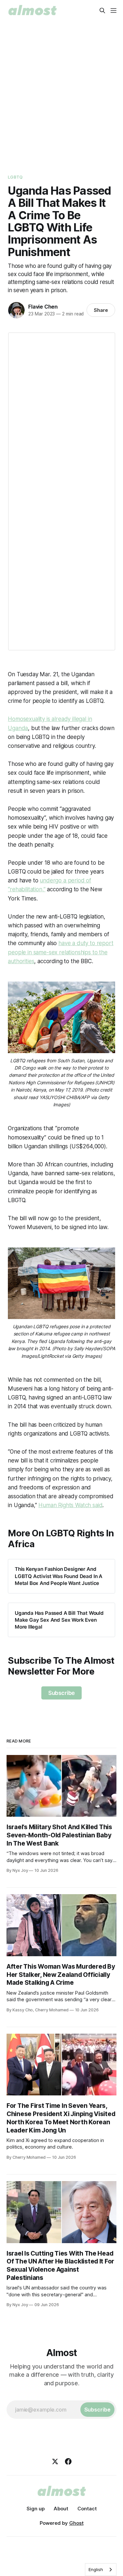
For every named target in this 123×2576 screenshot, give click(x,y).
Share (101, 310)
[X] (55, 2461)
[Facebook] (68, 2461)
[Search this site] (102, 11)
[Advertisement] (61, 96)
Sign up (36, 2509)
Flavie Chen (43, 307)
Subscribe (61, 1693)
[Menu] (113, 11)
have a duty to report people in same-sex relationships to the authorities (61, 952)
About (61, 2509)
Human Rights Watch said (70, 1505)
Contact (87, 2509)
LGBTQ (15, 177)
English (96, 2569)
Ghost (76, 2523)
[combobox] (101, 2570)
